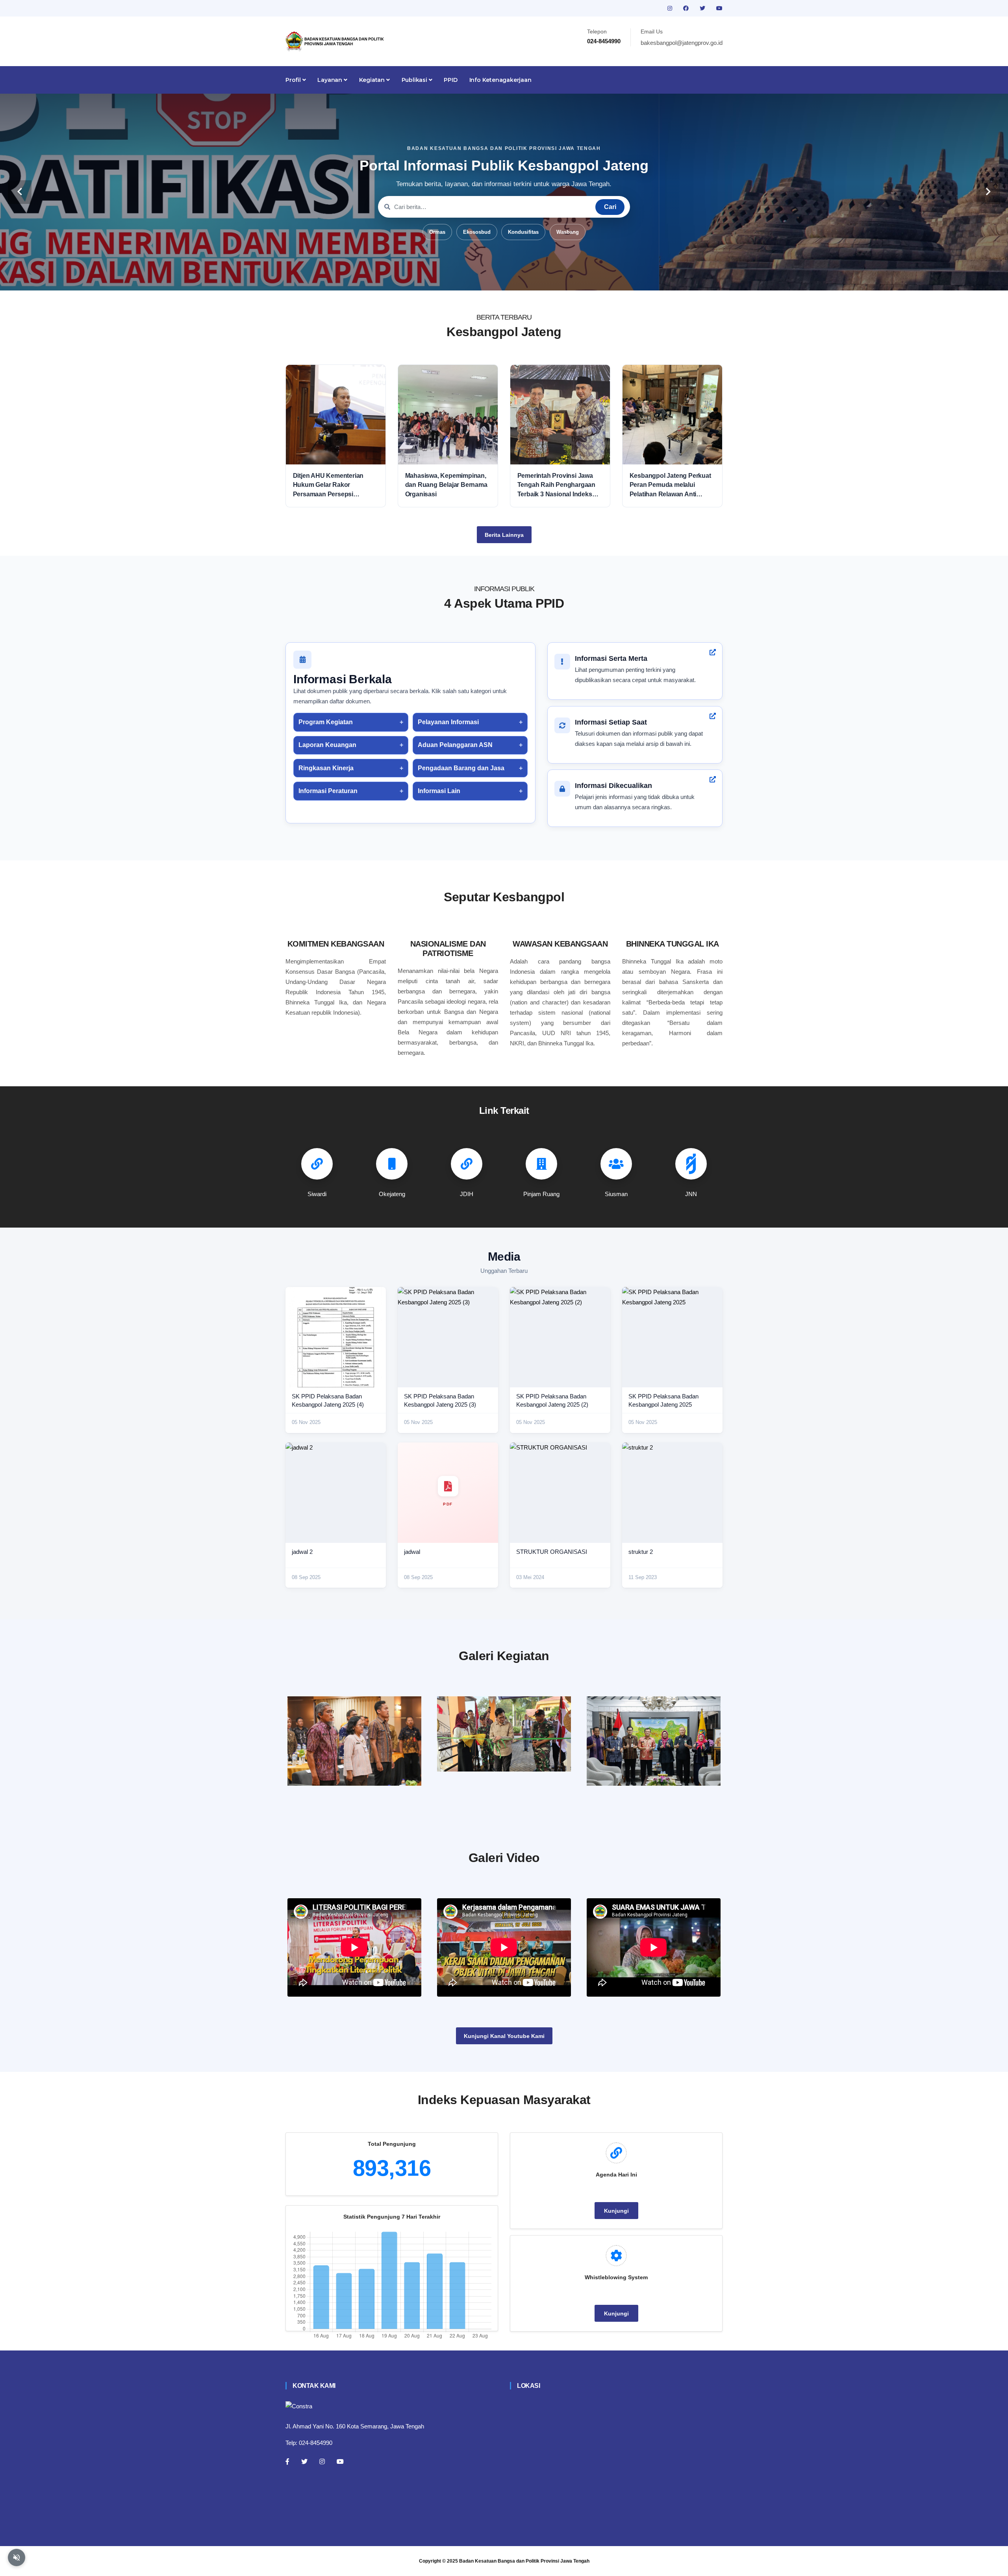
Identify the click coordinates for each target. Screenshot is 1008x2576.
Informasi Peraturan (328, 791)
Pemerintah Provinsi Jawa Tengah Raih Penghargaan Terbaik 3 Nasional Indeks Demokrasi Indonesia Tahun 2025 (558, 485)
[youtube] (719, 8)
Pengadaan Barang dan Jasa (461, 768)
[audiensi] (654, 1741)
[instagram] (671, 8)
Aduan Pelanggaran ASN (455, 745)
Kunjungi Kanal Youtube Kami (504, 2036)
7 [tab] (539, 278)
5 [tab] (516, 278)
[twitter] (703, 8)
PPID (450, 80)
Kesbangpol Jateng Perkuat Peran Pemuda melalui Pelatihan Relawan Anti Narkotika (670, 485)
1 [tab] (469, 278)
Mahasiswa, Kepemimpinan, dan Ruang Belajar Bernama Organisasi (446, 485)
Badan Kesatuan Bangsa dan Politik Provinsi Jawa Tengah (524, 2561)
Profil (294, 80)
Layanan (330, 80)
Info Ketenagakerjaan (500, 80)
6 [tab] (528, 278)
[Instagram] (322, 2461)
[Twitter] (304, 2461)
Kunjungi (616, 2211)
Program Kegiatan (326, 722)
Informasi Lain (439, 791)
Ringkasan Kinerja (326, 768)
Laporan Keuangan (327, 745)
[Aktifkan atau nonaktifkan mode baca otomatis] (17, 2558)
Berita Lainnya (504, 535)
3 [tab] (492, 278)
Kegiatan (373, 80)
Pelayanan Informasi (448, 722)
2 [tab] (480, 278)
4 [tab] (504, 278)
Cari (610, 207)
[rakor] (354, 1741)
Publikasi (415, 80)
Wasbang (568, 232)
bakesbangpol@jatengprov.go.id (682, 43)
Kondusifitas (523, 232)
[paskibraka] (504, 1734)
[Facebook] (287, 2461)
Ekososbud (477, 232)
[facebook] (687, 8)
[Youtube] (340, 2461)
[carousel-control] (20, 192)
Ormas (437, 232)
